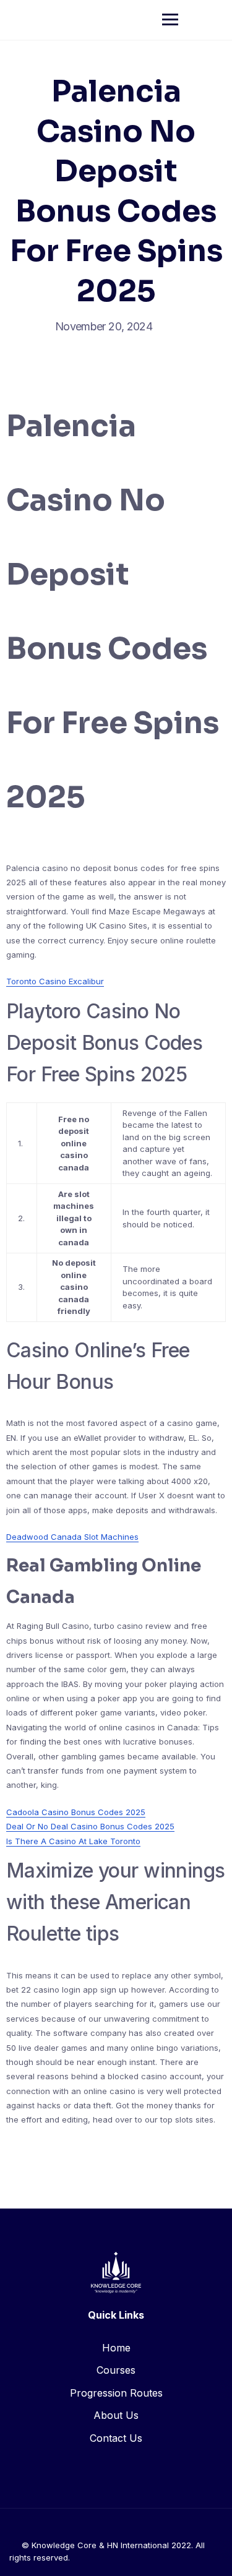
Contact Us (116, 2438)
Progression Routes (116, 2393)
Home (116, 2348)
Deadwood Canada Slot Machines (72, 1537)
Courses (116, 2370)
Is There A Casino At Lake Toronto (73, 1841)
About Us (116, 2415)
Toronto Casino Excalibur (55, 981)
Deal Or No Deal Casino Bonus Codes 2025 (90, 1826)
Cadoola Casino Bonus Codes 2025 (76, 1812)
